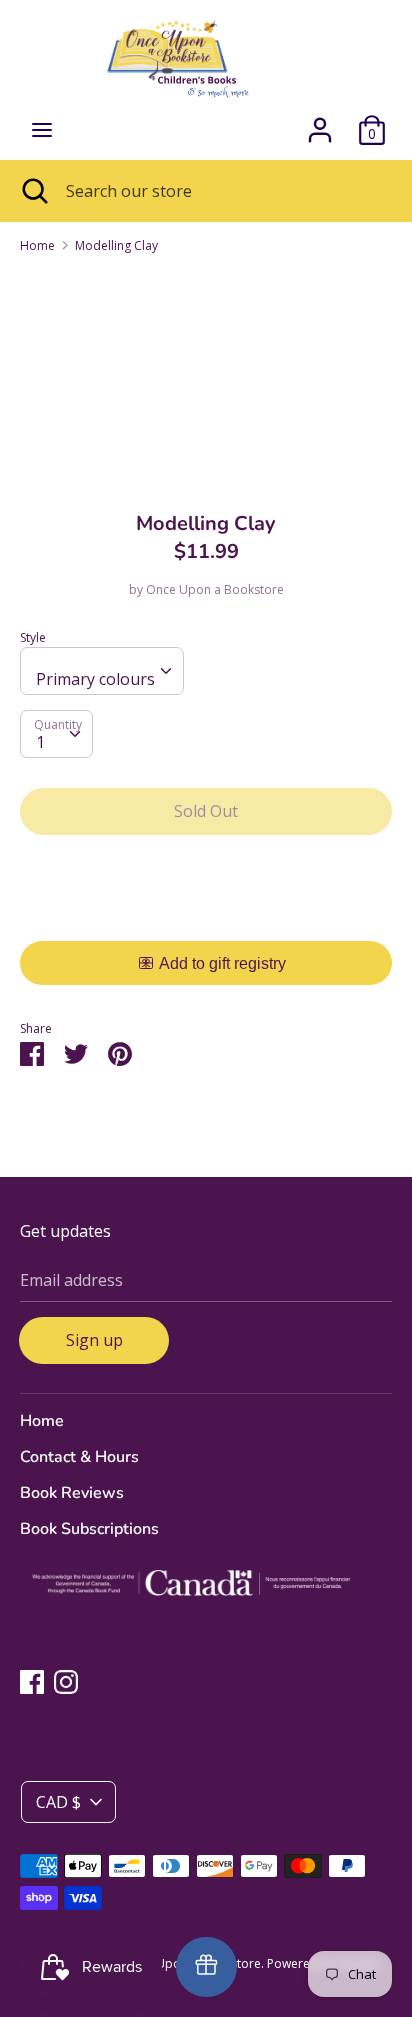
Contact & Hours (79, 1457)
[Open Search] (33, 191)
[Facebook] (32, 1681)
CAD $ (58, 1802)
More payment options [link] (206, 919)
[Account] (320, 122)
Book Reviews (72, 1493)
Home (42, 1421)
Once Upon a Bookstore (215, 589)
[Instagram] (66, 1681)
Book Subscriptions (89, 1529)
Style (33, 637)
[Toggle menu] (42, 130)
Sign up (94, 1340)
